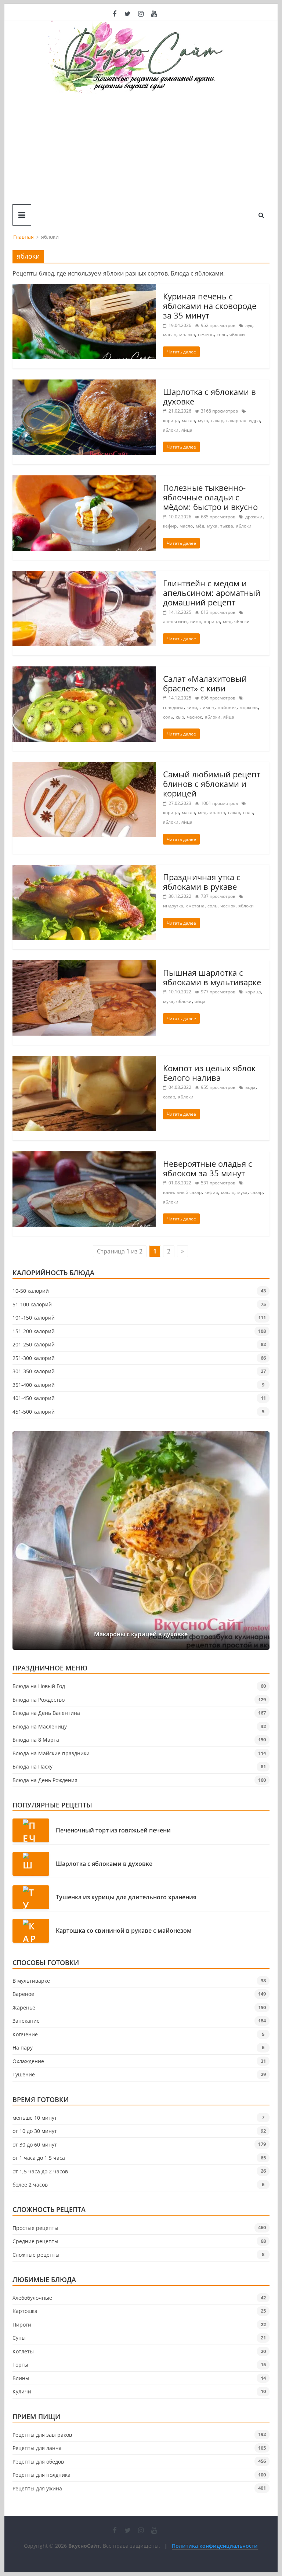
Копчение (25, 2034)
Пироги (22, 2325)
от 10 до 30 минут (35, 2131)
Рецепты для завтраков (42, 2435)
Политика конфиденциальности (215, 2546)
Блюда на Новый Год (39, 1686)
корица (171, 420)
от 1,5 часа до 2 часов (40, 2171)
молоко (187, 334)
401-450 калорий (34, 1398)
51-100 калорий (32, 1304)
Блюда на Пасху (32, 1766)
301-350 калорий (34, 1371)
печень (206, 334)
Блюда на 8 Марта (36, 1740)
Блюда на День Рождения (45, 1780)
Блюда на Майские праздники (51, 1753)
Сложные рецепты (36, 2255)
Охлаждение (28, 2061)
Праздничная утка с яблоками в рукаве (202, 882)
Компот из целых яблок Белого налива (209, 1073)
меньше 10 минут (35, 2118)
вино (196, 621)
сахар (217, 420)
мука (203, 420)
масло (170, 334)
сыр (180, 717)
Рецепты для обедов (38, 2462)
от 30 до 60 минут (35, 2145)
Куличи (22, 2391)
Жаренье (24, 2007)
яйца (187, 430)
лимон (207, 707)
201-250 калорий (34, 1344)
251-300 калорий (34, 1358)
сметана (195, 906)
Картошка (25, 2311)
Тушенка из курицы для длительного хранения (126, 1897)
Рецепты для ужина (37, 2488)
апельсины (175, 621)
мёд (200, 526)
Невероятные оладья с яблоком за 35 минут (208, 1168)
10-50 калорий (31, 1291)
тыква (227, 526)
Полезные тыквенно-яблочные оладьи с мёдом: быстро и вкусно (210, 497)
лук (249, 325)
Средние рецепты (35, 2241)
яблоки (237, 334)
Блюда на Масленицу (40, 1726)
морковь (249, 707)
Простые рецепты (35, 2228)
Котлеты (23, 2351)
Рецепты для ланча (37, 2448)
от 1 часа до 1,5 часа (39, 2158)
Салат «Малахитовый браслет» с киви (205, 683)
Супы (19, 2338)
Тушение (24, 2074)
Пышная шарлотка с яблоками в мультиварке (212, 977)
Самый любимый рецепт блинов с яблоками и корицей (212, 784)
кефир (170, 526)
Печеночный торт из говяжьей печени (113, 1830)
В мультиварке (31, 1981)
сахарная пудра (243, 420)
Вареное (23, 1994)
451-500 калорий (34, 1412)
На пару (23, 2048)
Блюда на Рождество (39, 1700)
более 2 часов (30, 2185)
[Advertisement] (141, 149)
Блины (21, 2378)
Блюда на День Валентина (46, 1713)
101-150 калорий (34, 1318)
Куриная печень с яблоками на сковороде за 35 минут (210, 306)
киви (192, 707)
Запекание (26, 2021)
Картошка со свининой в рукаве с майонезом (124, 1931)
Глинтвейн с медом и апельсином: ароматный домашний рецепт (212, 593)
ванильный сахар (182, 1192)
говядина (173, 707)
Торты (20, 2365)
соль (222, 334)
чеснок (194, 717)
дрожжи (254, 517)
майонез (227, 707)
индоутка (173, 906)
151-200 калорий (34, 1331)
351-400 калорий (34, 1385)
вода (250, 1087)
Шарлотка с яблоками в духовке (209, 396)
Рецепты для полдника (41, 2475)
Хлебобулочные (32, 2298)
